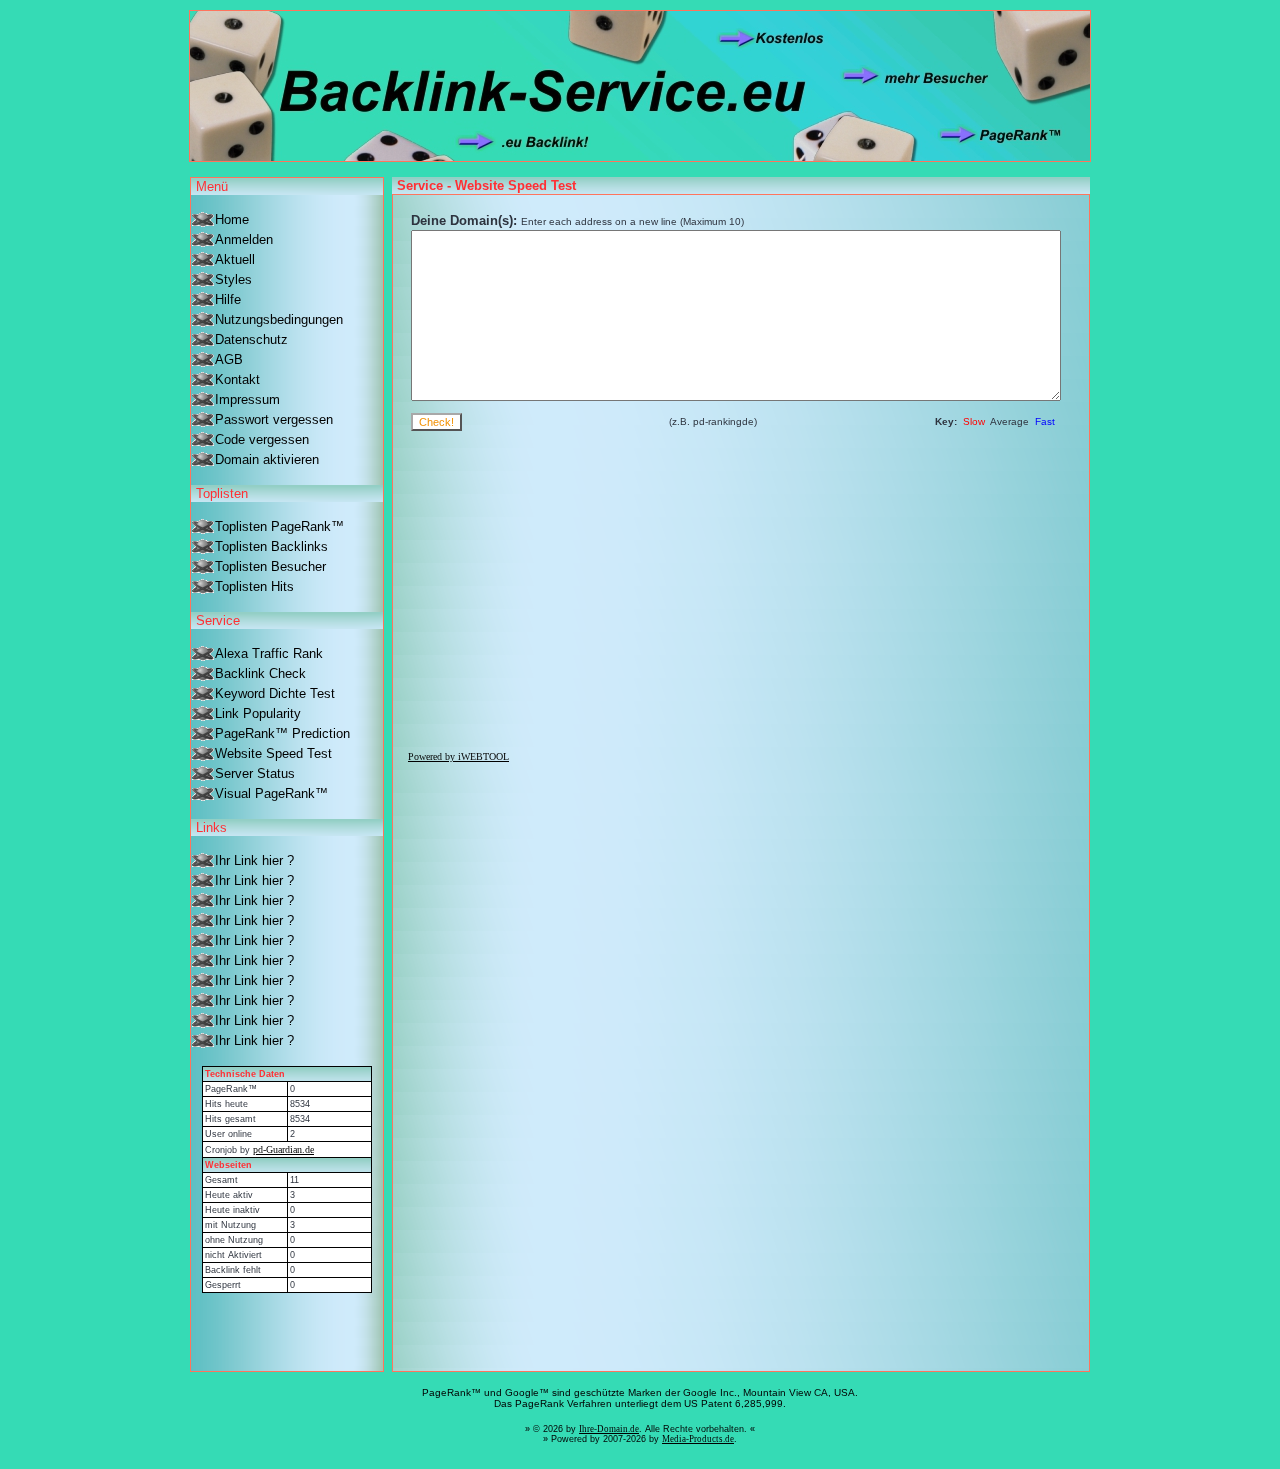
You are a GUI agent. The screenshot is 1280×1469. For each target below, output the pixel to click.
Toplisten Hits (254, 586)
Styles (233, 279)
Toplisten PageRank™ (279, 526)
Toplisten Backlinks (271, 546)
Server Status (255, 773)
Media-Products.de (698, 1439)
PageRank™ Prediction (282, 733)
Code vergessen (262, 439)
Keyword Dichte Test (275, 693)
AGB (229, 359)
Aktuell (235, 259)
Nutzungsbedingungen (279, 319)
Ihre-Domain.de (609, 1429)
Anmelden (244, 239)
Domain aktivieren (267, 459)
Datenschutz (251, 339)
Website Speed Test (273, 753)
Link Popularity (258, 713)
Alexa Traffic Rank (269, 653)
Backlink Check (260, 673)
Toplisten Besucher (270, 566)
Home (232, 219)
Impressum (247, 399)
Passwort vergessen (274, 419)
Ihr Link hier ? (254, 860)
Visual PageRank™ (271, 793)
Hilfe (228, 299)
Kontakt (237, 379)
